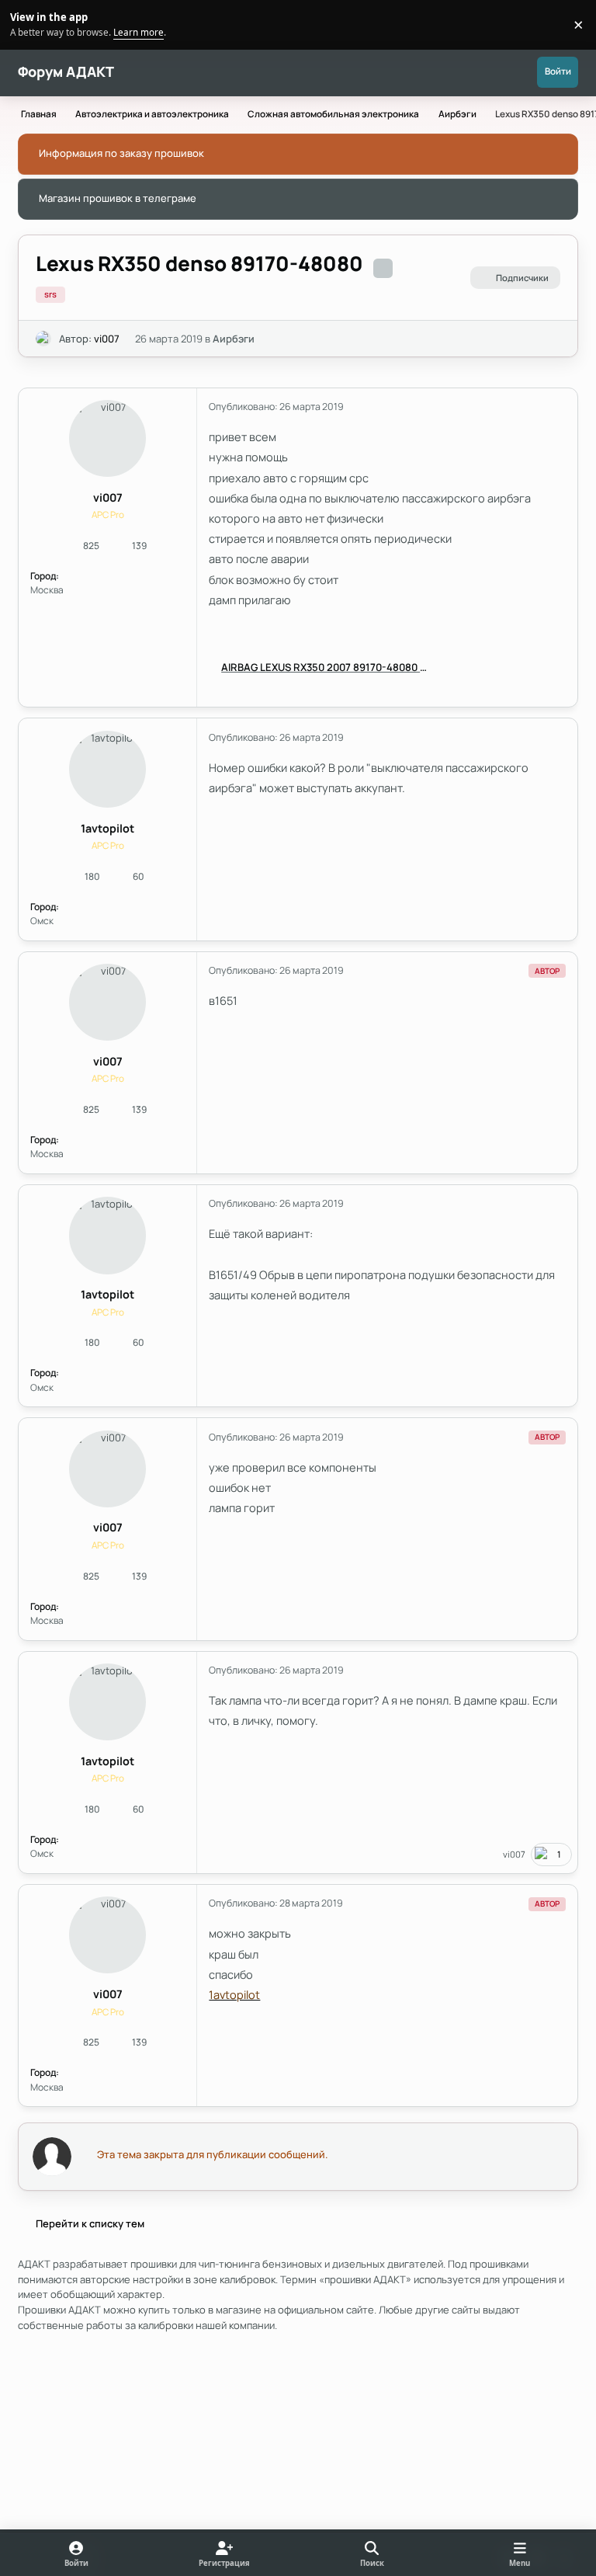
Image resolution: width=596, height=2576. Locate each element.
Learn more (27, 24)
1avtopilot (107, 828)
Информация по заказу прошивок (121, 153)
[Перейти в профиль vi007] (43, 339)
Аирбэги (234, 339)
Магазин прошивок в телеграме (118, 198)
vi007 (107, 339)
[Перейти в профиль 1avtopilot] (107, 769)
